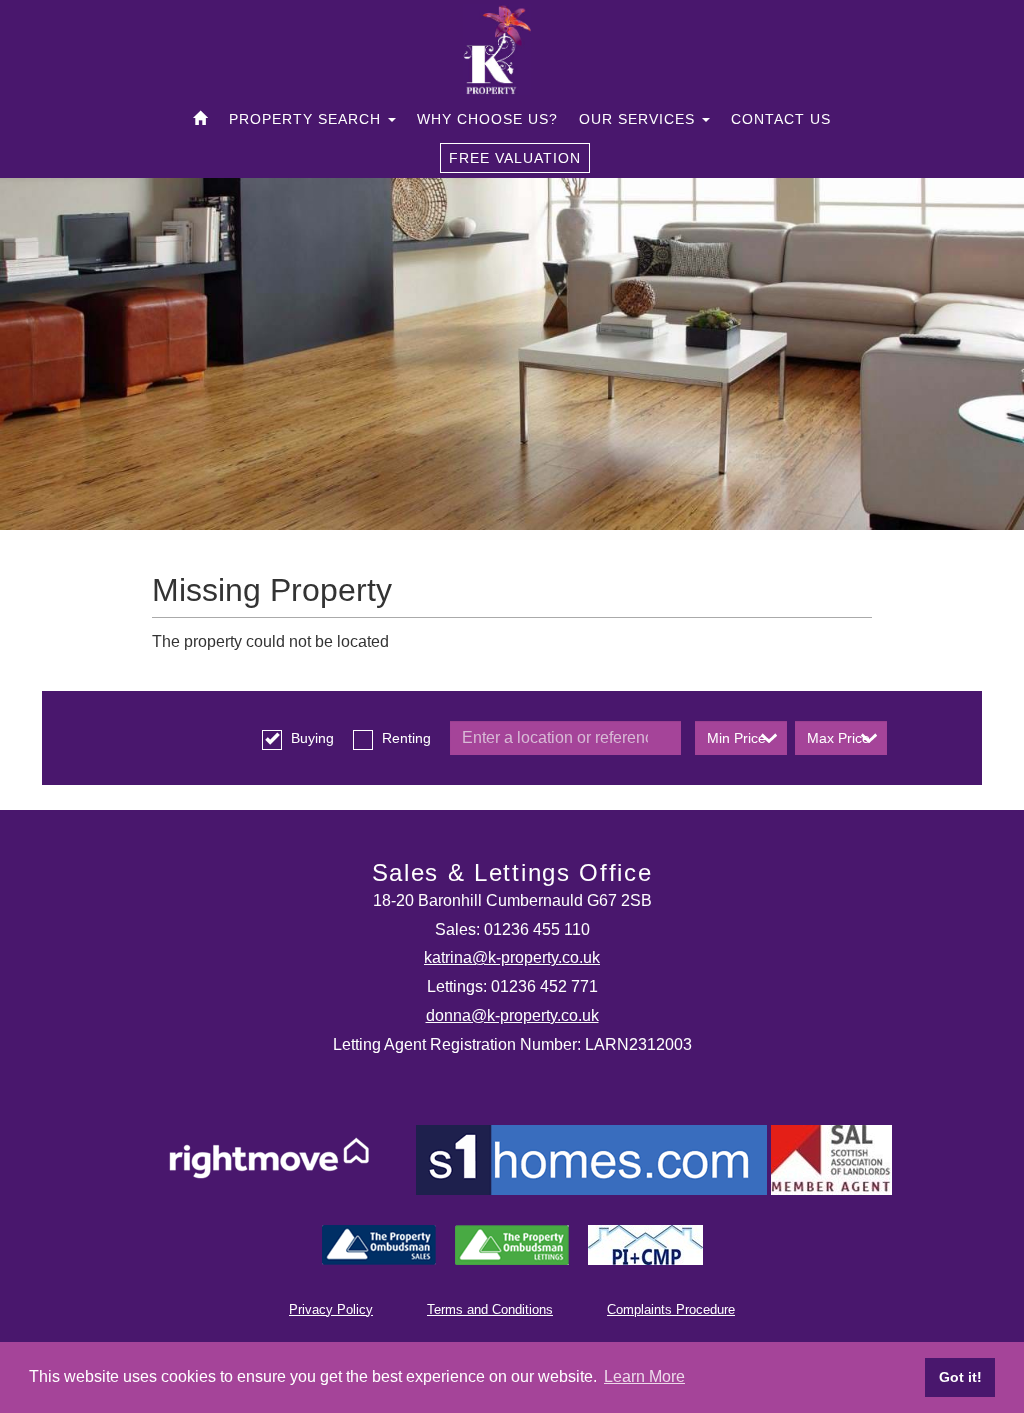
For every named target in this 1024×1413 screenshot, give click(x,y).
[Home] (200, 119)
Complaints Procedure (671, 1309)
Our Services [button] (639, 119)
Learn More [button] (644, 1376)
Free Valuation (515, 158)
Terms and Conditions (490, 1309)
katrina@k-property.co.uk (512, 957)
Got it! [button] (960, 1377)
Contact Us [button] (781, 119)
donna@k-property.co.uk (512, 1015)
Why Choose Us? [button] (487, 119)
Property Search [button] (307, 119)
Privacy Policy (331, 1309)
